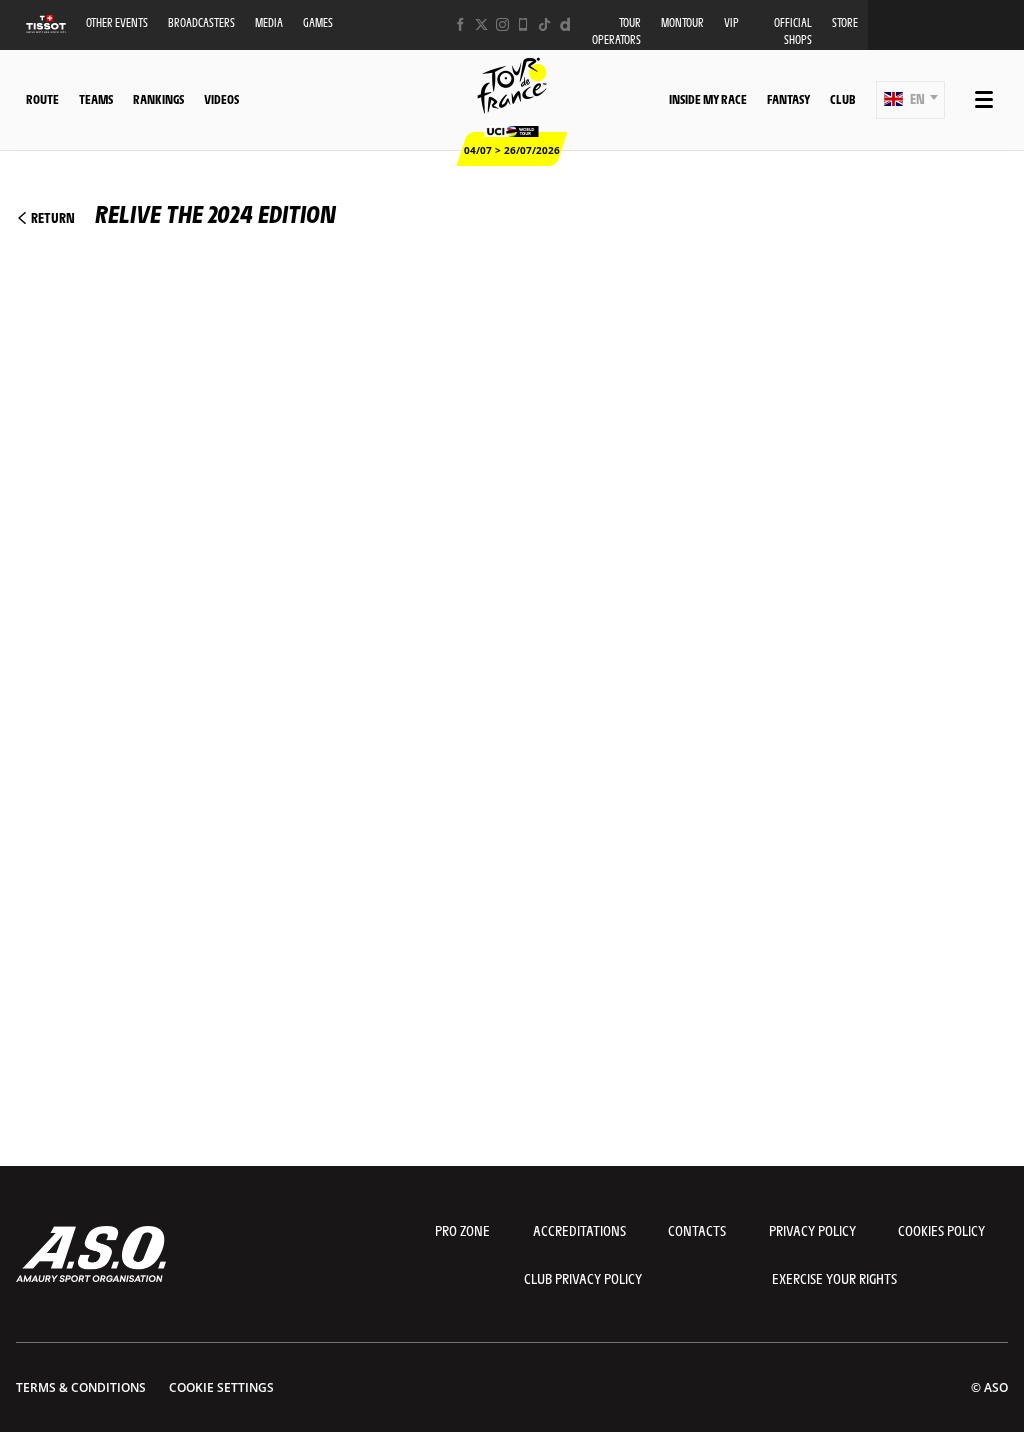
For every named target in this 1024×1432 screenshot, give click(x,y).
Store (845, 22)
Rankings (158, 99)
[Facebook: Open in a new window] (460, 24)
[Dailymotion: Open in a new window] (565, 24)
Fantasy (788, 99)
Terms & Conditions (81, 1387)
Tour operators (616, 31)
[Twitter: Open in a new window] (481, 24)
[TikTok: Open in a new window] (544, 24)
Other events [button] (117, 22)
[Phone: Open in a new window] (523, 24)
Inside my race (708, 99)
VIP (731, 22)
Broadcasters (201, 22)
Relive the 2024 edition (182, 213)
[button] (910, 100)
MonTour (682, 22)
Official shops (793, 31)
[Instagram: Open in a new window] (502, 24)
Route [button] (42, 99)
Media (269, 22)
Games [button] (318, 22)
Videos (221, 99)
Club (842, 99)
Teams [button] (96, 99)
